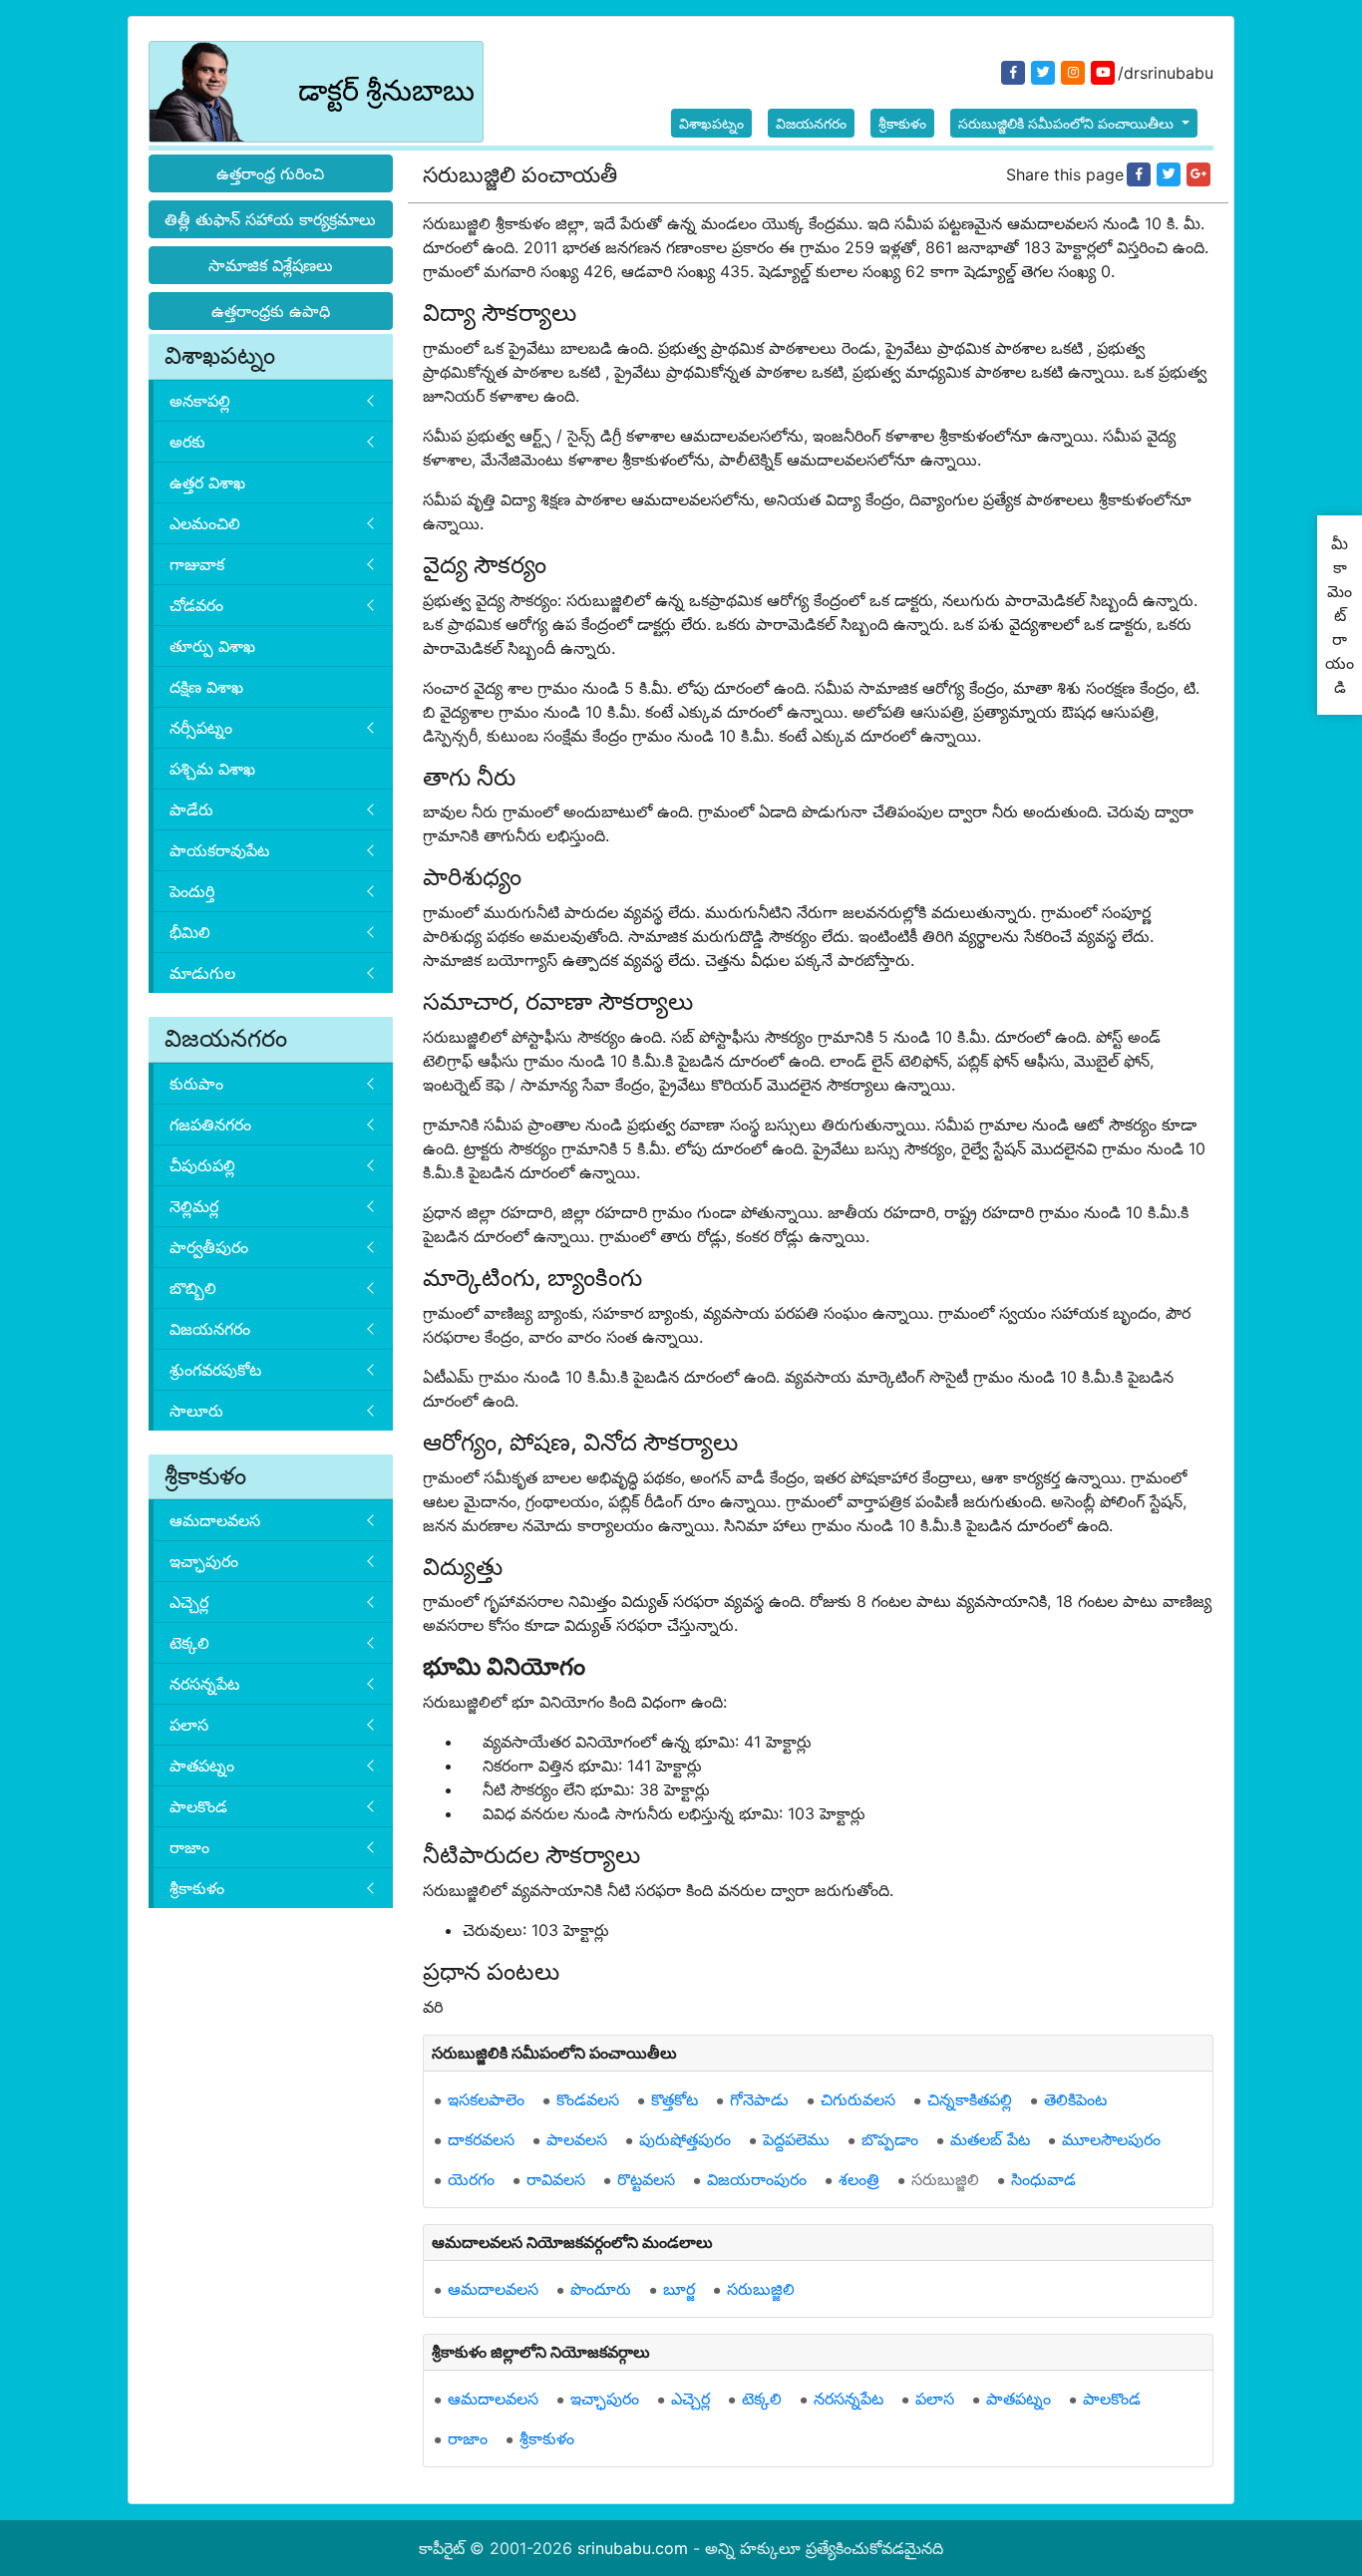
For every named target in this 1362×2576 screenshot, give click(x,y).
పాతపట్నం (202, 1766)
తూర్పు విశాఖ (212, 646)
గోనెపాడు (759, 2099)
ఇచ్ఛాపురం (204, 1561)
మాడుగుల (202, 973)
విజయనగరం (811, 123)
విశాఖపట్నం (711, 123)
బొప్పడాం (890, 2139)
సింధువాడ (1043, 2179)
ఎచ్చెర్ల (189, 1602)
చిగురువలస (858, 2099)
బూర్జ (679, 2289)
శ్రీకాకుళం (902, 123)
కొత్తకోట (675, 2099)
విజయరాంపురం (757, 2179)
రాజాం (189, 1847)
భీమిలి (190, 932)
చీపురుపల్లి (202, 1165)
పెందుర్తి (192, 891)
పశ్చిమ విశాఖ (212, 769)
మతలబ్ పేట (990, 2139)
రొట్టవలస (646, 2179)
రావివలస (556, 2179)
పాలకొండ (198, 1806)
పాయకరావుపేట (219, 850)
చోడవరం (196, 605)
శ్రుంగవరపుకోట (215, 1370)
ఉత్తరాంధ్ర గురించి (270, 173)
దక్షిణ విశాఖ (206, 687)
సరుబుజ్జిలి (945, 2179)
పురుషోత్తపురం (685, 2139)
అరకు (187, 442)
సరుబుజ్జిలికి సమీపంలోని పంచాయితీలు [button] (1068, 123)
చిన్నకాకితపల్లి (970, 2099)
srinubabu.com (633, 2548)
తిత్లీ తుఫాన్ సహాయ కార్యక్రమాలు (270, 219)
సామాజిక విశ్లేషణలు (271, 265)
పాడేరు (191, 809)
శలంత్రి (859, 2179)
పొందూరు (601, 2289)
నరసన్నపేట (204, 1684)
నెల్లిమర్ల (194, 1206)
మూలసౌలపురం (1111, 2139)
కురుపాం (196, 1084)
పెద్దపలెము (796, 2139)
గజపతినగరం (210, 1125)
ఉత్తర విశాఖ (207, 483)
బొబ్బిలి (193, 1288)
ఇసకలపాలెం (486, 2099)
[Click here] (1139, 174)
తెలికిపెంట (1075, 2099)
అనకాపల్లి (200, 401)
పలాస (189, 1725)
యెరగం (471, 2179)
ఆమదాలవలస (215, 1520)
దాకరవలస (481, 2139)
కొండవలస (588, 2099)
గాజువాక (197, 564)
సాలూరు (196, 1411)
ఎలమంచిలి (205, 523)
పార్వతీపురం (209, 1247)
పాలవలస (577, 2139)
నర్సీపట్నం (201, 728)
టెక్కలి (189, 1643)
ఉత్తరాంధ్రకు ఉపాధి (271, 311)
